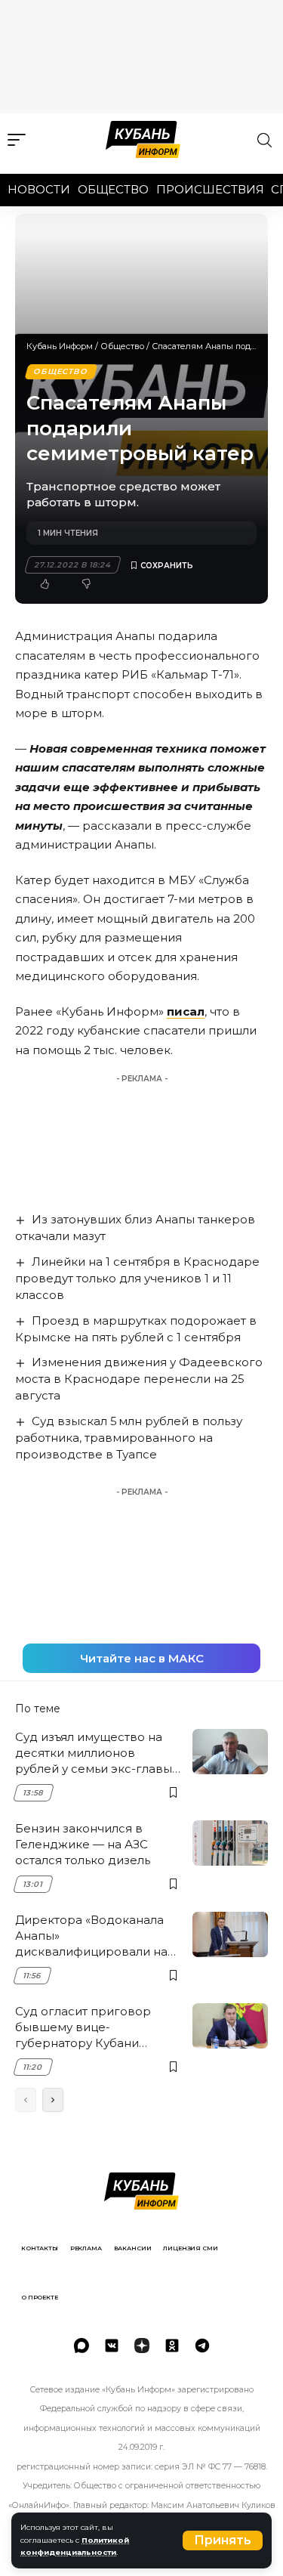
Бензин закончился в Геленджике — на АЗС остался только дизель (83, 1844)
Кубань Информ (60, 346)
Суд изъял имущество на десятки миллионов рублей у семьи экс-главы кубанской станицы (94, 1753)
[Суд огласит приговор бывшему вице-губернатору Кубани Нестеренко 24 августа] (230, 2026)
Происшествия (210, 189)
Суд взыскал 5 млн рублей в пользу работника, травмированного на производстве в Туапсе (129, 1438)
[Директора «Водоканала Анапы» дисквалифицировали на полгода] (230, 1934)
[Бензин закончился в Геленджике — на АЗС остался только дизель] (230, 1843)
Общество (113, 189)
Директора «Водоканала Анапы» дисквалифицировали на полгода (91, 1936)
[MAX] (82, 2346)
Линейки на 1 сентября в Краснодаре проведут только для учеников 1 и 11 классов (137, 1278)
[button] (223, 2540)
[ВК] (112, 2346)
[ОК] (172, 2346)
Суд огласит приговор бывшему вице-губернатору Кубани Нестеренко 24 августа (85, 2027)
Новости (39, 189)
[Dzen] (142, 2346)
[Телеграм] (202, 2346)
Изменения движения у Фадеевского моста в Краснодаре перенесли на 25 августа (139, 1379)
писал (186, 1011)
